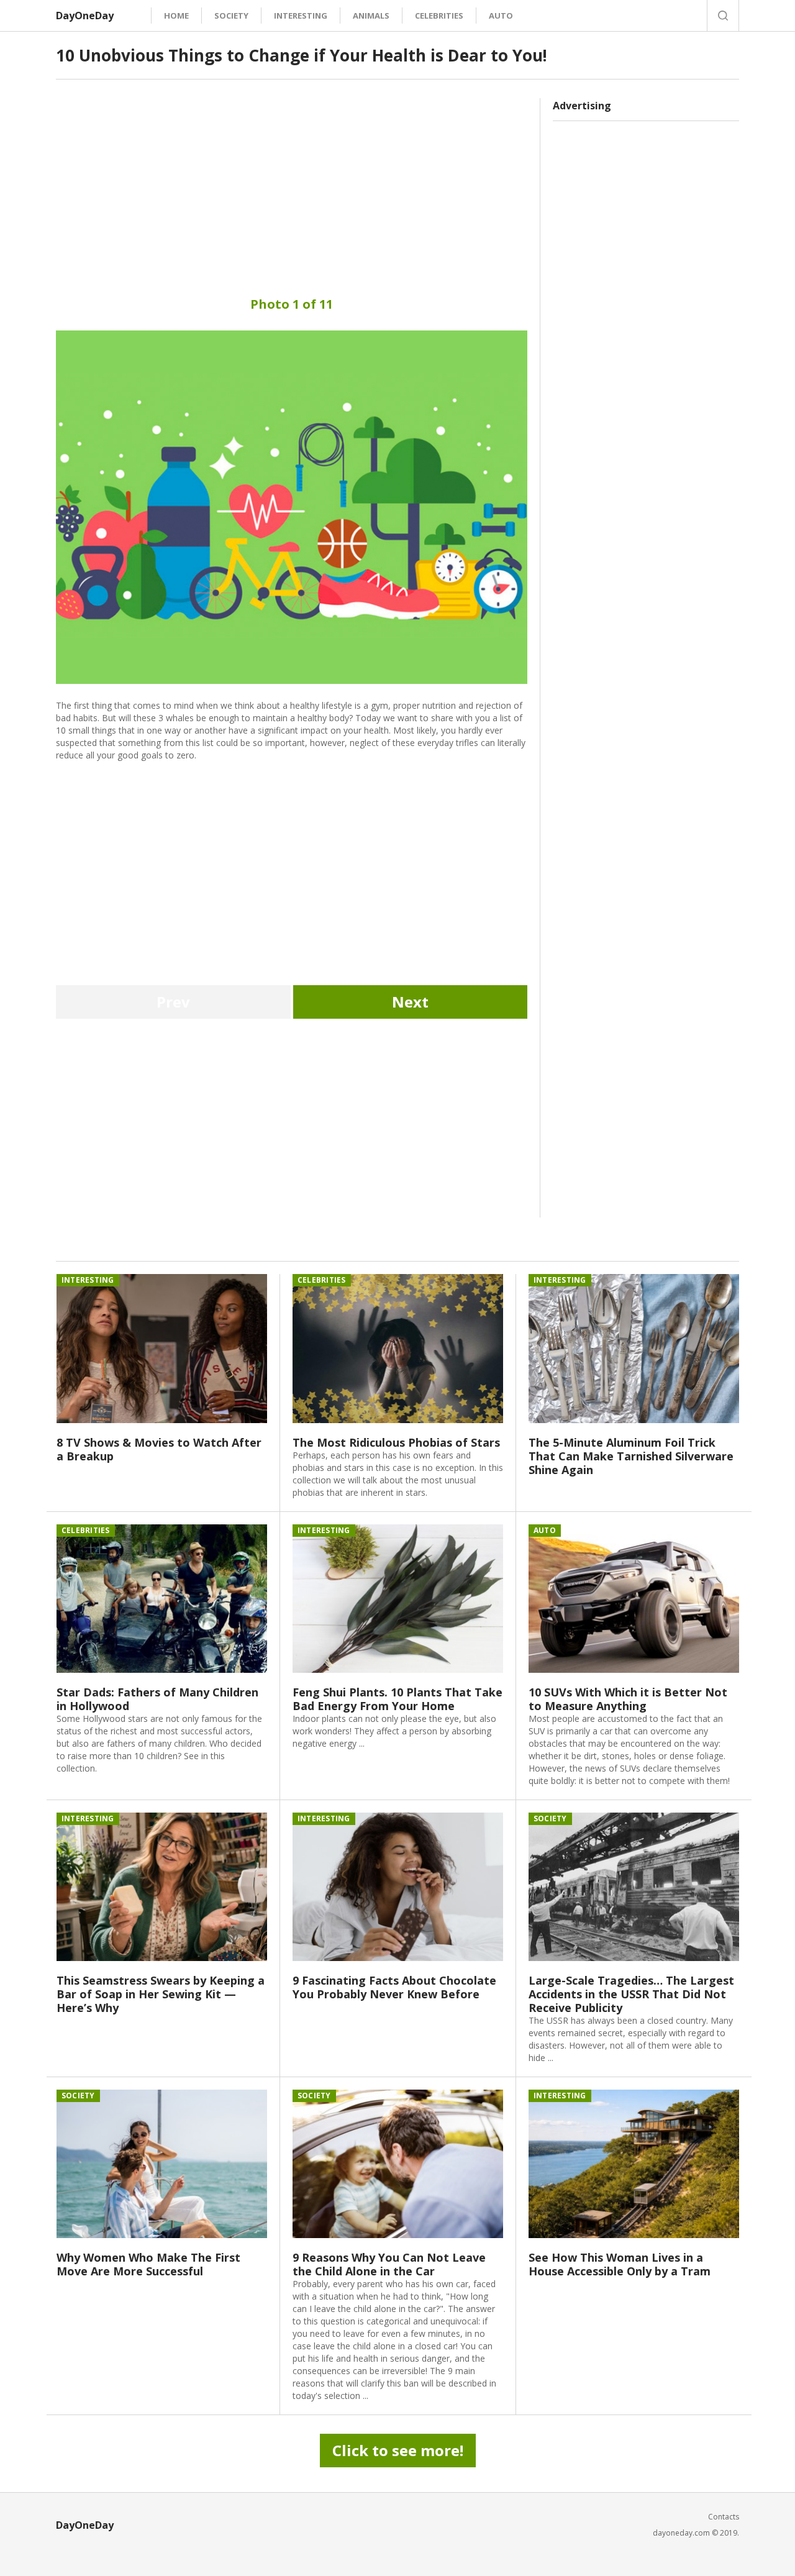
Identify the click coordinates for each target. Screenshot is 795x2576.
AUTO (501, 16)
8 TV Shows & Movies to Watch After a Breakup (159, 1449)
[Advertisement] (292, 185)
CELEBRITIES (439, 16)
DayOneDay (85, 16)
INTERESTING (301, 16)
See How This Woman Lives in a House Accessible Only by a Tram (620, 2264)
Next (410, 1002)
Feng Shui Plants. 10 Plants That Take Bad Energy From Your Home (397, 1699)
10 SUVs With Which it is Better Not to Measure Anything (628, 1699)
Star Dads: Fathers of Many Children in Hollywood (157, 1699)
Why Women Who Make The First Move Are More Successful (148, 2264)
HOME (176, 16)
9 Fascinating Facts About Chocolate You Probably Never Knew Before (394, 1987)
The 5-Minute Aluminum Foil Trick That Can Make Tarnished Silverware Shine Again (631, 1456)
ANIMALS (371, 16)
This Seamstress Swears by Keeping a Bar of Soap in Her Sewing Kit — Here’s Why (161, 1994)
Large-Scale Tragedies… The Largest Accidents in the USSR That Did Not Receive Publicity (631, 1994)
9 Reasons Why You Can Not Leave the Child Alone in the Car (389, 2264)
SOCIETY (231, 16)
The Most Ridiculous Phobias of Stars (396, 1442)
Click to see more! (398, 2450)
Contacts (724, 2517)
